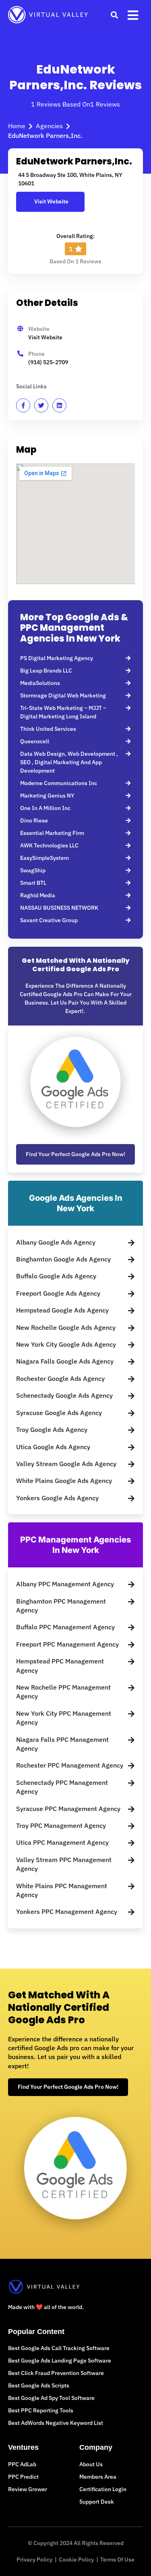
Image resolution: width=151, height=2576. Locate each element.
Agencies (49, 126)
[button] (114, 15)
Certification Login (103, 2489)
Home (17, 126)
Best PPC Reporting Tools (41, 2410)
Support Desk (97, 2502)
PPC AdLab (22, 2464)
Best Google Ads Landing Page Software (60, 2361)
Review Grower (28, 2489)
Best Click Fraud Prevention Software (56, 2373)
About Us (91, 2464)
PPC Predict (23, 2477)
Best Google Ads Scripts (39, 2385)
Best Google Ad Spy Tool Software (51, 2398)
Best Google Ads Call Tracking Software (59, 2348)
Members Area (98, 2477)
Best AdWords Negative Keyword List (56, 2423)
